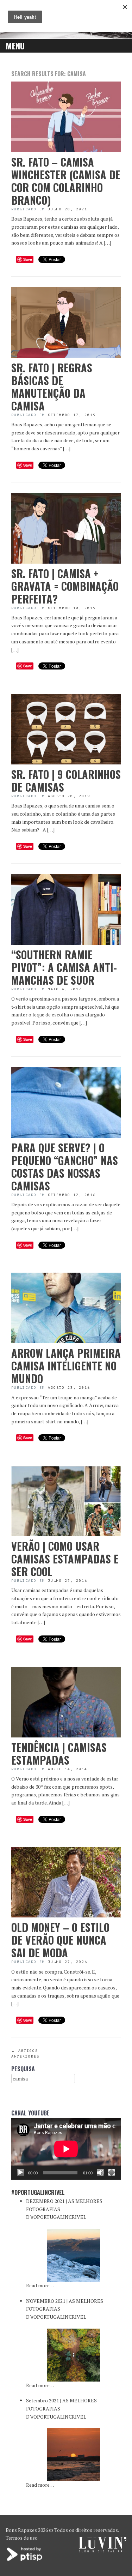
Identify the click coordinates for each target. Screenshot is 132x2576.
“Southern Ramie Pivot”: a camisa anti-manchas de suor (64, 967)
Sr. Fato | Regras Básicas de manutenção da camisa (52, 387)
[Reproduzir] (20, 2173)
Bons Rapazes (21, 2530)
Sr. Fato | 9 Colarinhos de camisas (66, 780)
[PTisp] (25, 2560)
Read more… (40, 2285)
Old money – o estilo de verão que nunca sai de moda (60, 1940)
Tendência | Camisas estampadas (59, 1754)
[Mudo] (100, 2173)
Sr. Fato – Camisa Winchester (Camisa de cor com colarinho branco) (66, 181)
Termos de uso (22, 2538)
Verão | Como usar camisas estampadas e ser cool (65, 1559)
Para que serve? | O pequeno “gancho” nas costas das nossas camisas (65, 1167)
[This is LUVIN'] (103, 2550)
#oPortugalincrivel (38, 2192)
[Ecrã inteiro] (112, 2173)
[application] (66, 2149)
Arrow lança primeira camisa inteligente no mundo (66, 1366)
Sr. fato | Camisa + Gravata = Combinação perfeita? (65, 586)
